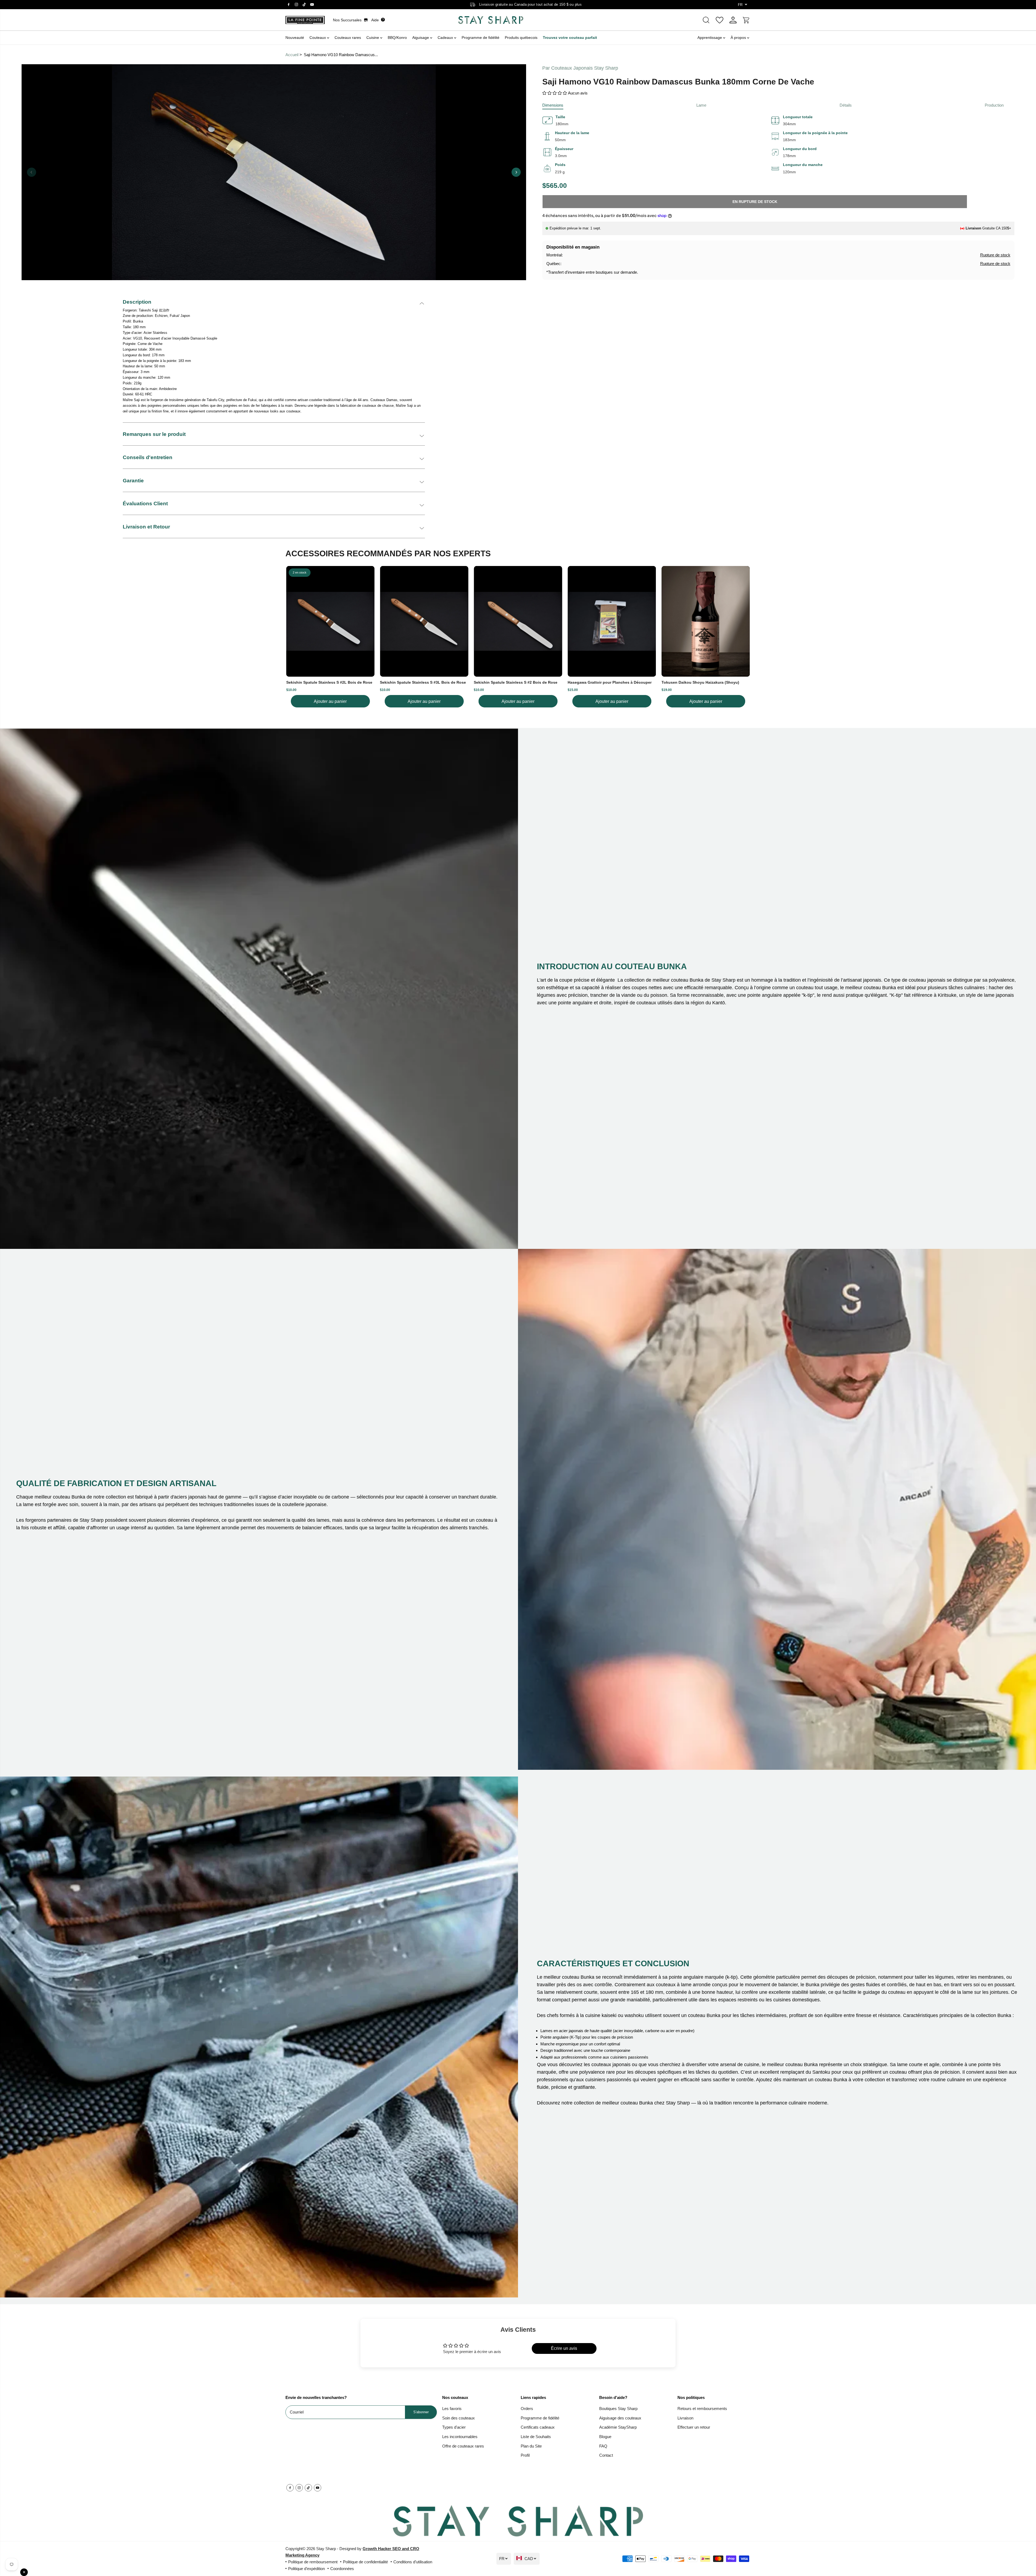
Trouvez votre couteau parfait (570, 38)
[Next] (516, 172)
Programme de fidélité (480, 38)
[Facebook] (289, 5)
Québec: (554, 264)
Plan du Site (531, 2446)
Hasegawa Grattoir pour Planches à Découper (610, 682)
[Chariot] (747, 20)
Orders (527, 2409)
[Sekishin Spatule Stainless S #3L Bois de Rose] (424, 621)
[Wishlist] (720, 20)
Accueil (292, 55)
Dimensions (553, 105)
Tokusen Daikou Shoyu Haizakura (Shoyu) (700, 682)
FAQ (603, 2446)
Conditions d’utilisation (413, 2562)
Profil (525, 2455)
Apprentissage (710, 38)
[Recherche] (706, 20)
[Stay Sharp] (491, 20)
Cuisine (373, 38)
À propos (739, 38)
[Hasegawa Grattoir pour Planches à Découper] (612, 621)
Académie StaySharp (618, 2427)
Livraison (685, 2418)
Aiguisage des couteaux (620, 2418)
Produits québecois (521, 38)
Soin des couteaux (459, 2418)
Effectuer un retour (694, 2427)
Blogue (605, 2437)
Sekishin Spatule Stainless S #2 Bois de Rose (516, 682)
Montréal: (555, 255)
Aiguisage (421, 38)
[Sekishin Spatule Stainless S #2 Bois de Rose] (518, 621)
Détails (846, 105)
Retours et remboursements (702, 2409)
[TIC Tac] (304, 5)
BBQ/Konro (397, 38)
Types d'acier (454, 2427)
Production (994, 105)
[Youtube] (312, 5)
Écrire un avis (564, 2348)
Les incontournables (460, 2437)
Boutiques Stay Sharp (618, 2409)
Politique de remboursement (313, 2562)
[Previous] (32, 172)
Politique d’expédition (306, 2569)
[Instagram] (297, 5)
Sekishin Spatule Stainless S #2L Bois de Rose (329, 682)
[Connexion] (733, 20)
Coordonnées (342, 2569)
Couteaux (318, 38)
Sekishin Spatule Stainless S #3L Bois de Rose (423, 682)
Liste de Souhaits (536, 2437)
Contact (606, 2455)
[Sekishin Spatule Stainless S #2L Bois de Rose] (330, 621)
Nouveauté (295, 38)
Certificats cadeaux (538, 2427)
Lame (701, 105)
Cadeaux (446, 38)
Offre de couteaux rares (463, 2446)
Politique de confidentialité (365, 2562)
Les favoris (452, 2409)
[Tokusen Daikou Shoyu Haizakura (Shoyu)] (706, 621)
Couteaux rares (348, 38)
